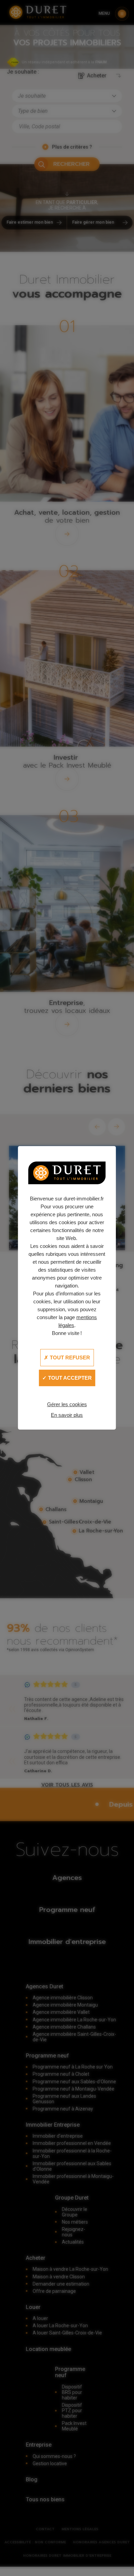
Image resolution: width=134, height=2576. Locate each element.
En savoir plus (67, 1415)
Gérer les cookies (67, 1404)
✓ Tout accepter (67, 1378)
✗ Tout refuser (67, 1358)
